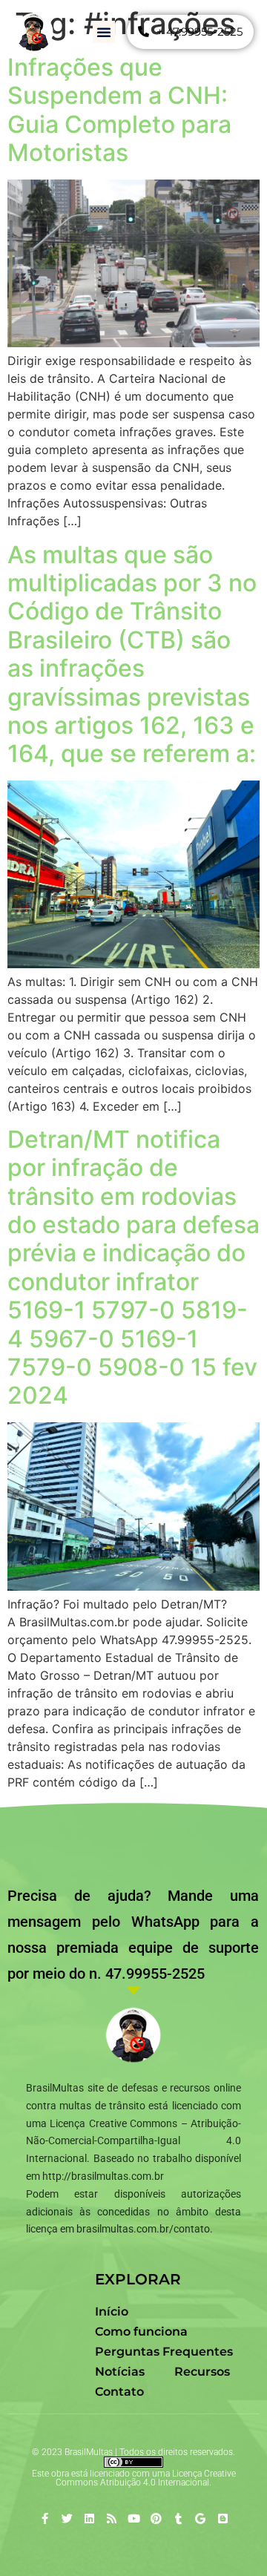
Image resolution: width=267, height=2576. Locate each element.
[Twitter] (67, 2518)
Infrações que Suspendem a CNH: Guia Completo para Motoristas (119, 110)
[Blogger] (223, 2518)
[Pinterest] (156, 2518)
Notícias (120, 2372)
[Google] (201, 2518)
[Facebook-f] (45, 2518)
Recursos (202, 2372)
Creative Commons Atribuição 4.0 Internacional (146, 2478)
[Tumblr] (178, 2518)
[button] (104, 32)
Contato (119, 2392)
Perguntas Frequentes (164, 2352)
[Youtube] (134, 2518)
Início (112, 2311)
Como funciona (141, 2332)
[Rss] (112, 2518)
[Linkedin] (89, 2518)
